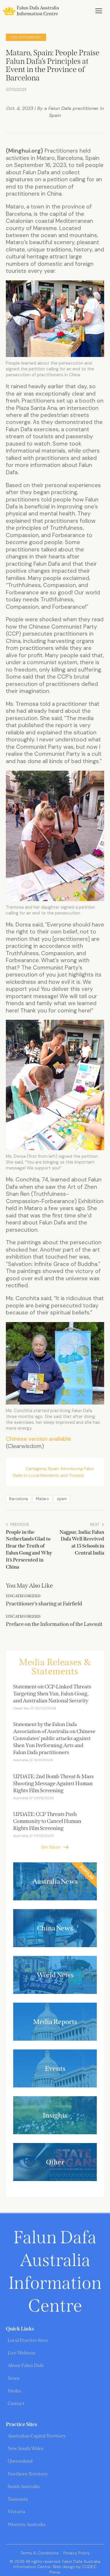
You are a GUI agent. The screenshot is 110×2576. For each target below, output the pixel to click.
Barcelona (18, 1499)
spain (62, 1499)
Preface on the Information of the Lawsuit (54, 1624)
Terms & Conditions (39, 2553)
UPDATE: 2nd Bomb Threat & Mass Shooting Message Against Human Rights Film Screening (54, 1783)
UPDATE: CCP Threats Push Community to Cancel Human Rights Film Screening (47, 1821)
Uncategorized (26, 37)
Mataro (42, 1499)
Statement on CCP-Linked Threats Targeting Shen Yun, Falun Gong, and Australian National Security (52, 1694)
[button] (99, 11)
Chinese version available (38, 1439)
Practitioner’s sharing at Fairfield (44, 1604)
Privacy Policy (77, 2553)
